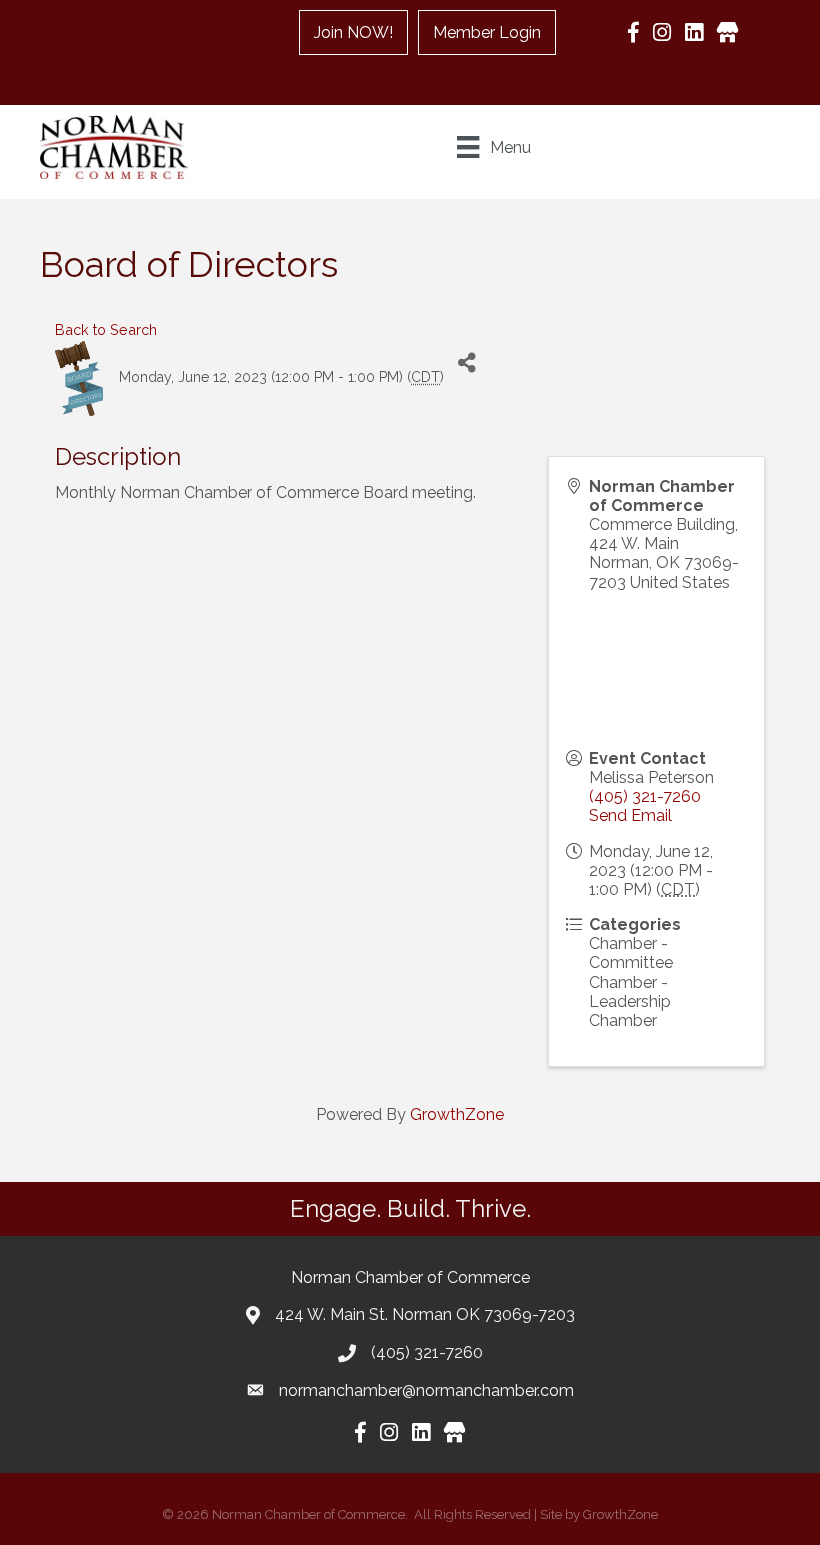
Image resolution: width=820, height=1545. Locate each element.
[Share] (466, 363)
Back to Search (106, 329)
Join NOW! (353, 32)
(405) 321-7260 (645, 796)
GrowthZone (457, 1114)
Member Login (487, 32)
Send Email (630, 815)
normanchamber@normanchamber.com (426, 1390)
